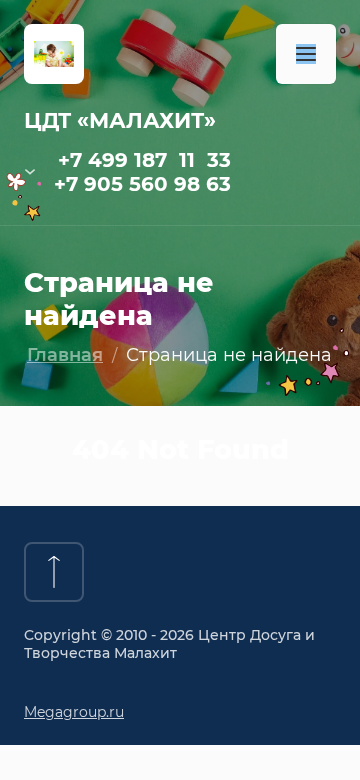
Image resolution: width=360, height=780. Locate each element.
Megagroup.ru (74, 712)
